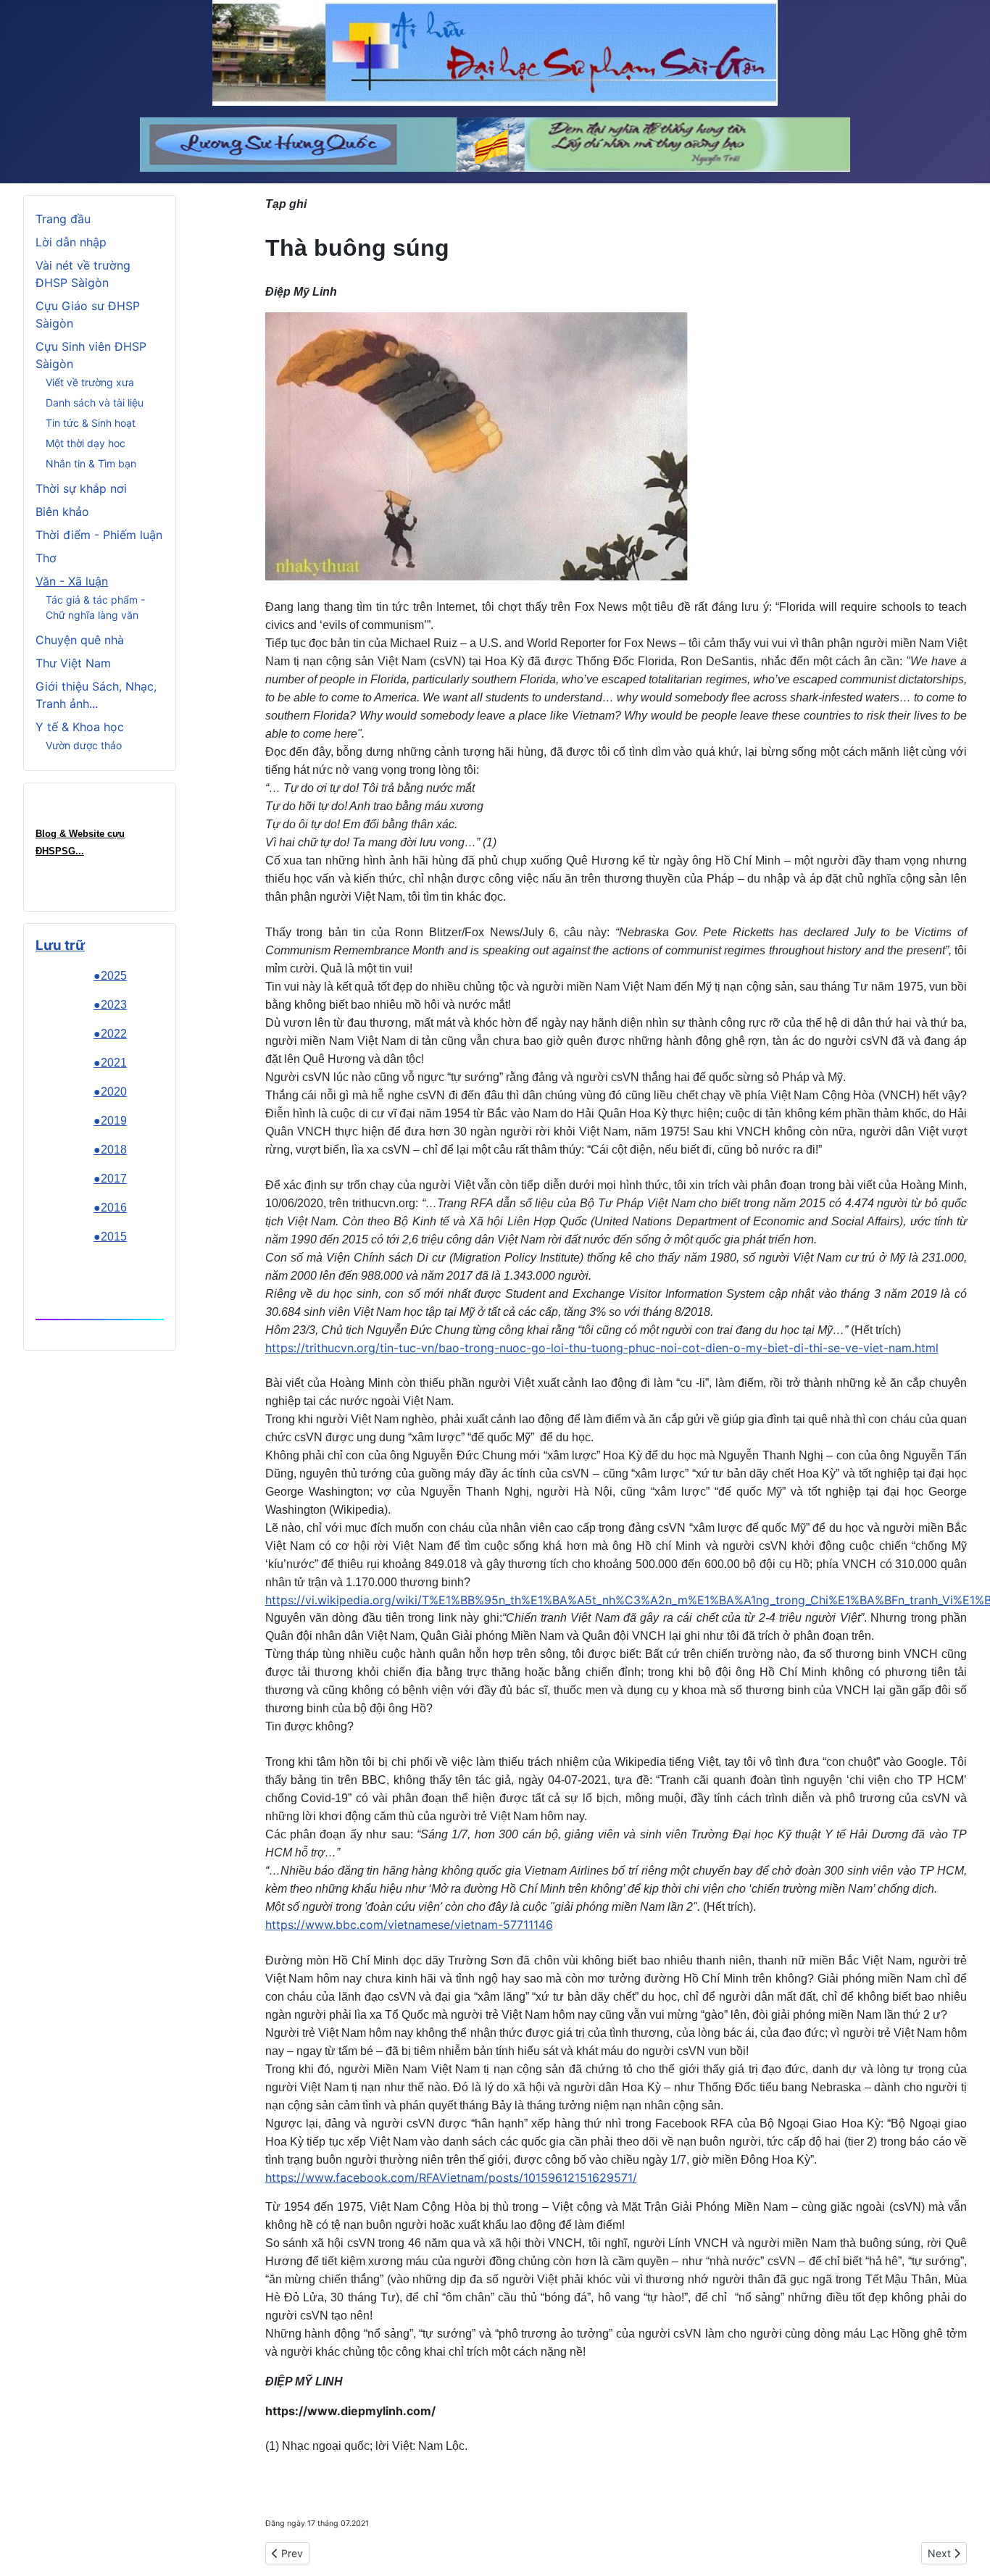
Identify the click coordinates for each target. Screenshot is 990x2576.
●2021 (110, 1063)
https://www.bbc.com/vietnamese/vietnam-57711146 (409, 1925)
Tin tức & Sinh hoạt (91, 423)
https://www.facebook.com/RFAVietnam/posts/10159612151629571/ (451, 2177)
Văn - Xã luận (72, 581)
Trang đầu (63, 219)
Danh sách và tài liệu (95, 403)
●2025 (110, 976)
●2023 (110, 1005)
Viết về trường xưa (90, 382)
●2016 (110, 1208)
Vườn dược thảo (84, 745)
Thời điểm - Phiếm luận (99, 535)
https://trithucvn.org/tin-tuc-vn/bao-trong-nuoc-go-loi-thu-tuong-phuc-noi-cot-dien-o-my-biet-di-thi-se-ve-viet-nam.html (602, 1348)
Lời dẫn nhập (71, 242)
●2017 (110, 1179)
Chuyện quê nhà (80, 640)
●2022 (110, 1034)
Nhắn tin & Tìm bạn (91, 463)
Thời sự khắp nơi (81, 488)
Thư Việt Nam (73, 663)
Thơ (46, 558)
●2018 (110, 1150)
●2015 (110, 1237)
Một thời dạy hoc (86, 443)
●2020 (110, 1092)
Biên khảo (62, 512)
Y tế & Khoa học (80, 727)
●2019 (110, 1121)
